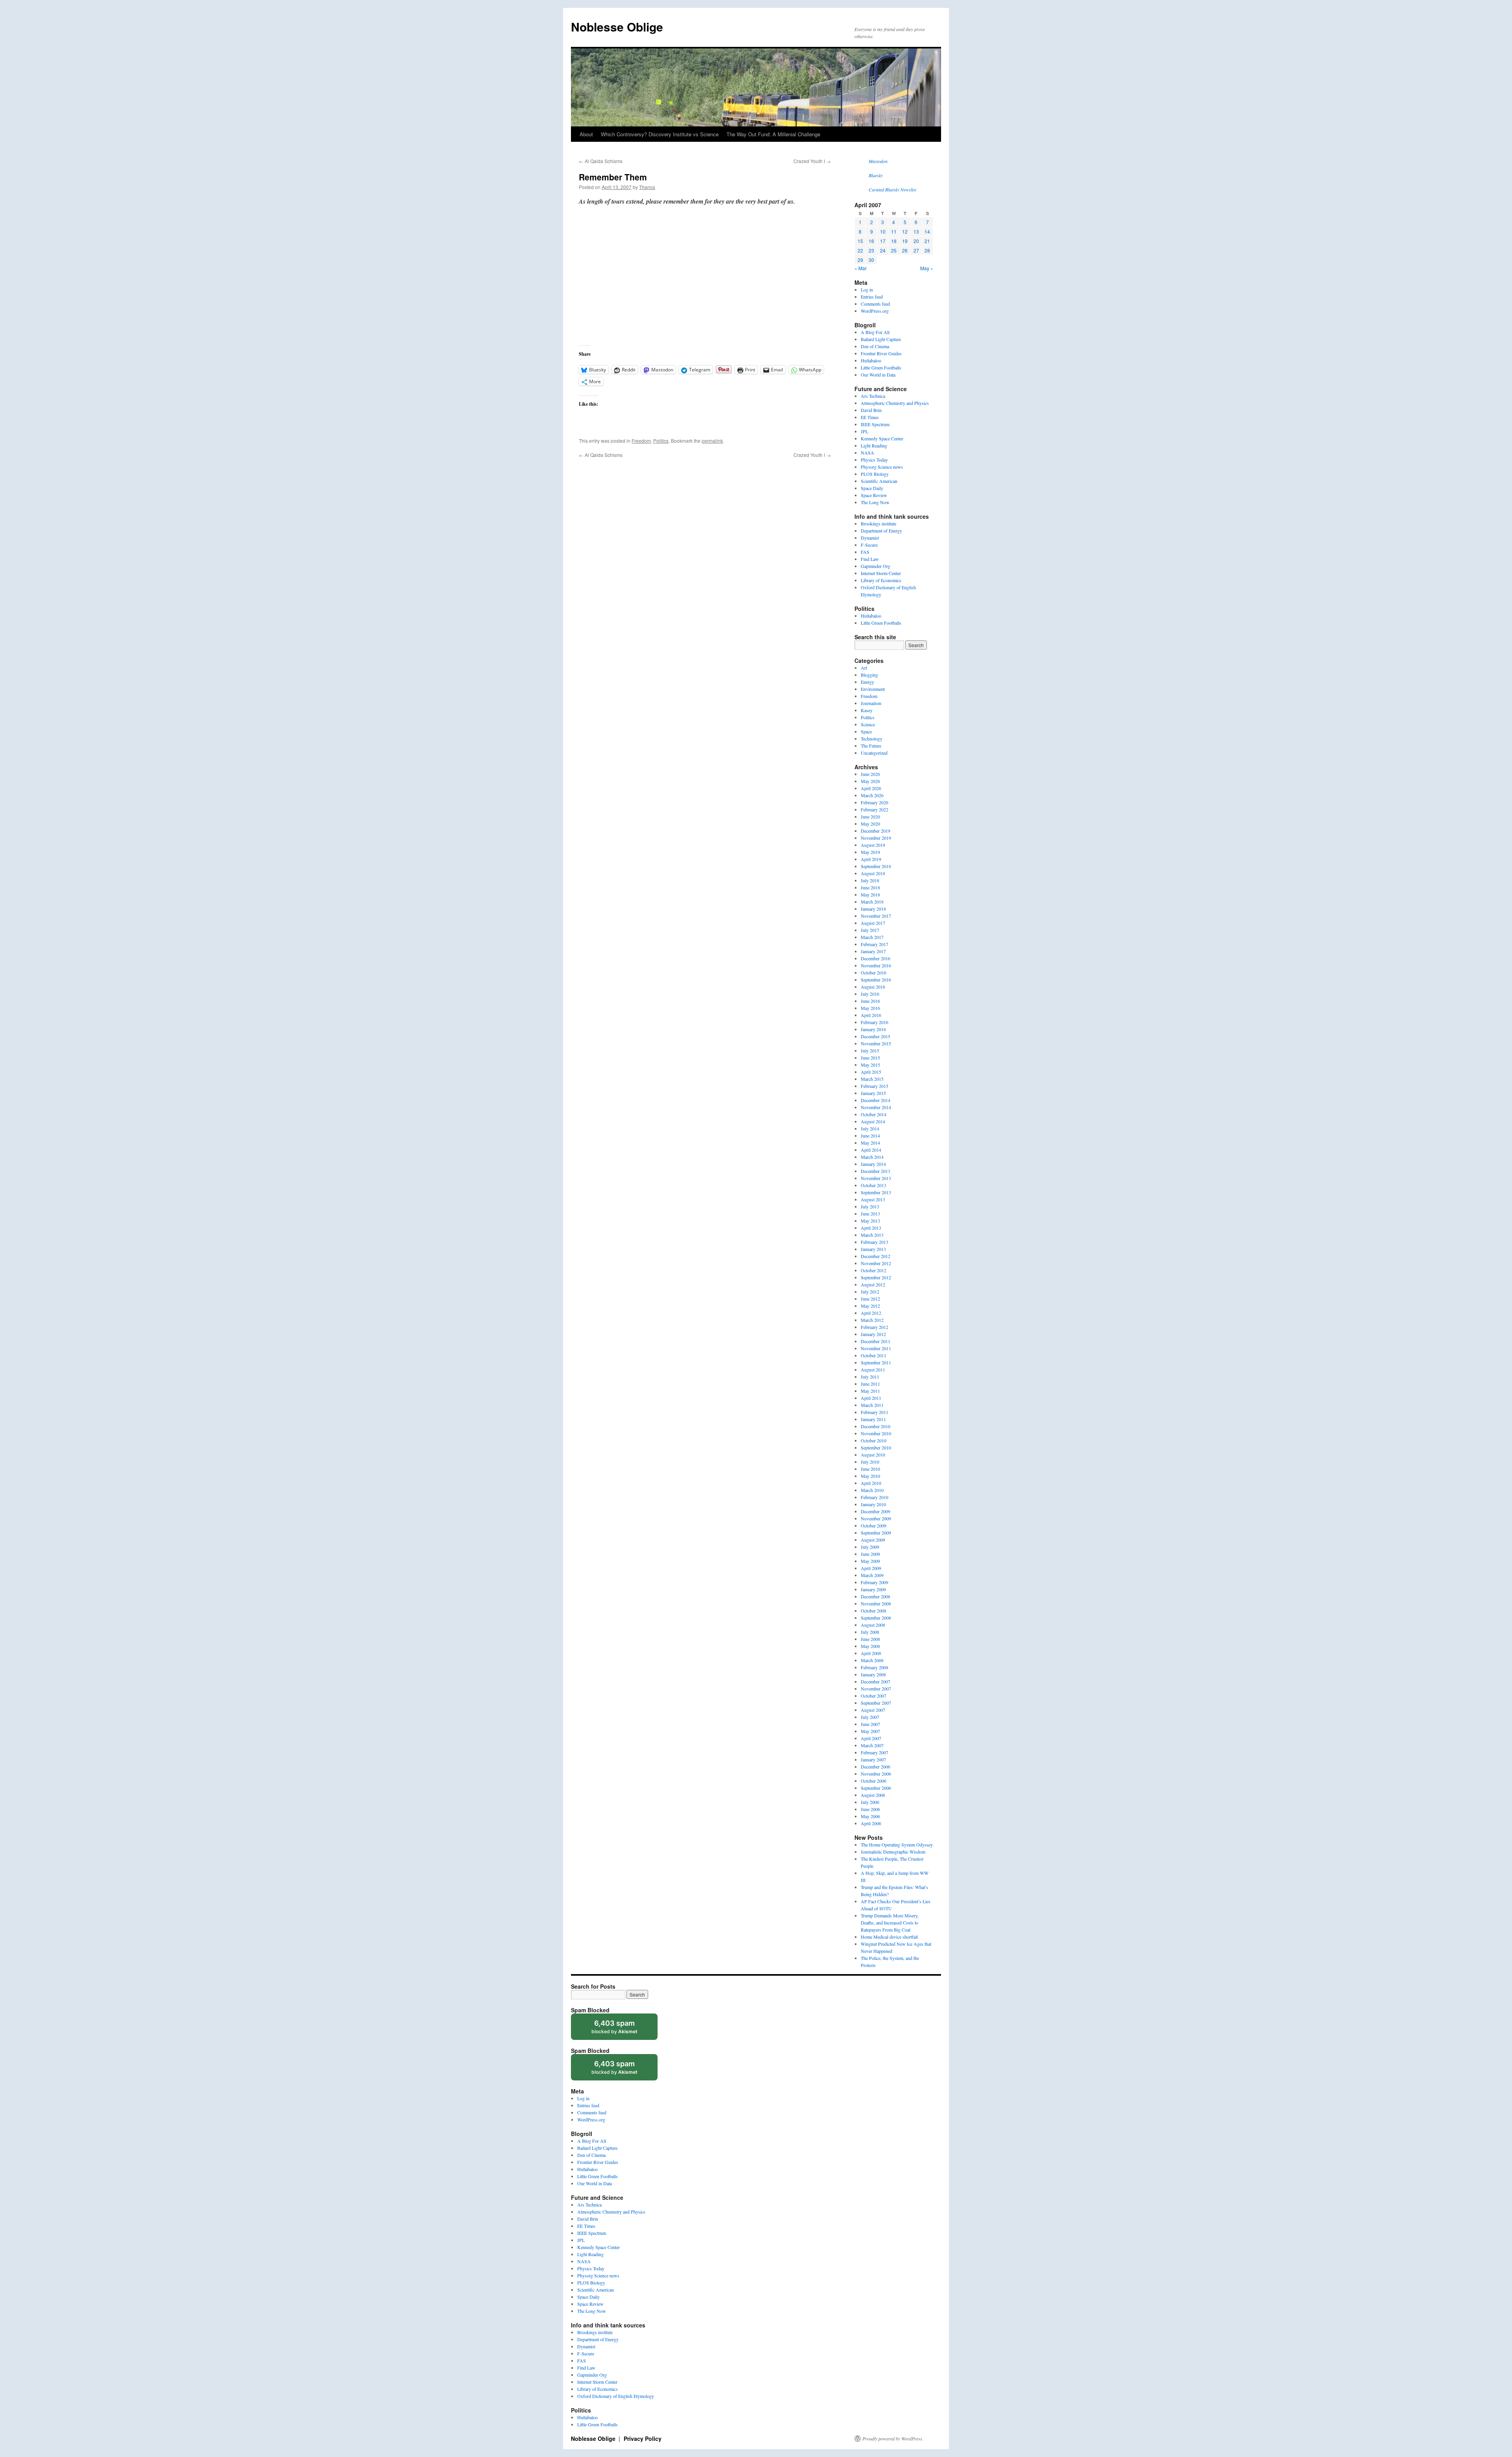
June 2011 (870, 1384)
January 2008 (873, 1674)
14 (927, 231)
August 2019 (873, 845)
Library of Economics (881, 580)
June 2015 (870, 1058)
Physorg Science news (882, 467)
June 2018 (870, 887)
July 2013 (870, 1206)
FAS (865, 552)
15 (860, 241)
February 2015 (875, 1086)
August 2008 (873, 1625)
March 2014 (872, 1157)
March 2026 (872, 795)
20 (916, 241)
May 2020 (870, 824)
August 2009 (873, 1540)
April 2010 (871, 1483)
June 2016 (870, 1001)
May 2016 (870, 1008)
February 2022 (875, 809)
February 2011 (875, 1412)
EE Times (870, 417)
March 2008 (872, 1660)
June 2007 (870, 1724)
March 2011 (872, 1405)
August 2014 (873, 1121)
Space (866, 731)
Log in (867, 289)
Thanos (647, 187)
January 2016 (873, 1029)
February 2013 (875, 1242)
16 (871, 241)
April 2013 (871, 1228)
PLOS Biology (875, 474)
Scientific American (879, 481)
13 (916, 231)
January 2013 (873, 1249)
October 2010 (874, 1440)
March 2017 (872, 937)
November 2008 (876, 1603)
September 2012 (876, 1277)
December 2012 (876, 1256)
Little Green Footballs (881, 367)
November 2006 (876, 1774)
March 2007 (872, 1745)
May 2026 (870, 781)
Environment (873, 689)
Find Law (870, 559)
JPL (864, 431)
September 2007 (876, 1703)
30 (871, 260)
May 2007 (870, 1731)
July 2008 (870, 1632)
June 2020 (870, 817)
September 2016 (876, 980)
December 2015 (876, 1036)
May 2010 (870, 1476)
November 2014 (876, 1107)
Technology (872, 739)
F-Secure (869, 545)
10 (883, 231)
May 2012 (870, 1306)
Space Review (874, 495)
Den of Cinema (875, 346)
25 (894, 250)
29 (860, 260)
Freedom (641, 441)
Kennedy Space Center (882, 438)
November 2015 (876, 1043)
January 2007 (873, 1759)
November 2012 (876, 1263)
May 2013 (870, 1221)
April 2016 (871, 1015)
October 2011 (874, 1355)
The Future (871, 746)
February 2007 (875, 1752)
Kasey (867, 710)
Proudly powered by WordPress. (893, 2438)
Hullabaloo (871, 360)
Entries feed (872, 297)
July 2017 (870, 930)
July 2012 (870, 1292)
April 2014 (871, 1150)
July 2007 (870, 1717)
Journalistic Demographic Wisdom (893, 1852)
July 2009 (870, 1547)
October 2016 (874, 972)
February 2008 (875, 1667)
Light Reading (874, 445)
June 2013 (870, 1214)
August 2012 (873, 1284)
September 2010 (876, 1447)
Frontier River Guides (881, 353)
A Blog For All (875, 332)
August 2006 (873, 1795)
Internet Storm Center (881, 573)
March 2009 (872, 1575)
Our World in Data (878, 375)
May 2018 (870, 894)
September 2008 (876, 1618)
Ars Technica (873, 396)
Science (868, 724)
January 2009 (873, 1589)
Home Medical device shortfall (889, 1937)
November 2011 (876, 1348)
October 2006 (874, 1781)
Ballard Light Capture (881, 339)
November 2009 (876, 1518)
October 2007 (874, 1696)
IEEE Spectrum (875, 424)
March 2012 (872, 1320)
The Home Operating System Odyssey (897, 1845)
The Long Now (875, 502)
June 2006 (870, 1809)
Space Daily (872, 488)
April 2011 (871, 1398)
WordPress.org (875, 311)
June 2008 (870, 1639)
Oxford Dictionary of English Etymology (616, 2396)
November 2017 (876, 916)
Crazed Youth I (812, 161)
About (586, 134)
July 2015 (870, 1050)
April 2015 (871, 1072)
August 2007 (873, 1710)
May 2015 (870, 1065)
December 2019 (876, 831)
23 (871, 250)
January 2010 (873, 1504)
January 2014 (873, 1164)
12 (905, 231)
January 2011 (873, 1419)
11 (894, 231)
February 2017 (875, 944)
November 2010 (876, 1433)
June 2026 (870, 774)
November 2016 (876, 965)
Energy (867, 682)
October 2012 (874, 1270)
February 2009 (875, 1582)
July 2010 (870, 1462)
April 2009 (871, 1568)
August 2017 (873, 923)
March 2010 (872, 1490)
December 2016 (876, 958)
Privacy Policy (643, 2438)
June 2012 (870, 1299)
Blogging (869, 675)
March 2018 (872, 902)
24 (883, 250)
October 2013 (874, 1185)
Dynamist (870, 538)
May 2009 (870, 1561)
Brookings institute (878, 523)
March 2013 (872, 1235)
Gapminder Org (876, 566)
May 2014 (870, 1143)
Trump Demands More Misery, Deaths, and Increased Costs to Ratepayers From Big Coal (890, 1923)
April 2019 (871, 859)
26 (905, 250)
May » (927, 268)
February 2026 (875, 802)
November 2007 (876, 1689)
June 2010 (870, 1469)
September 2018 (876, 866)
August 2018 (873, 873)
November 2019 (876, 838)
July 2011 (870, 1377)
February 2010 (875, 1497)
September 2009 (876, 1533)
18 (894, 241)
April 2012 (871, 1313)
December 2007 (876, 1681)
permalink (712, 441)
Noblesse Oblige (617, 27)
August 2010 (873, 1455)
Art (864, 668)
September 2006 (876, 1788)
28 (927, 250)
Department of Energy (881, 531)
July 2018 (870, 880)
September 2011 (876, 1362)
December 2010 (876, 1426)
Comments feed (875, 304)
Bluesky (876, 175)
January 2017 (873, 951)
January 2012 (873, 1334)
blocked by (622, 2029)
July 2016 (870, 994)
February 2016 (875, 1022)
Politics (661, 441)
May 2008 (870, 1646)
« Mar (861, 268)
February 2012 (875, 1327)
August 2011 (873, 1370)
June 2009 (870, 1554)
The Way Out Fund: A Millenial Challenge (773, 134)
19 (905, 241)
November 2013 (876, 1178)
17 (883, 241)
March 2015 (872, 1079)
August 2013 (873, 1199)
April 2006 (871, 1823)
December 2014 (876, 1100)
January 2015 (873, 1093)
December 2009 (876, 1511)
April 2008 (871, 1653)
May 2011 (870, 1391)
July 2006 (870, 1802)
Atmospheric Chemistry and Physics (895, 403)
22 (860, 250)
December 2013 (876, 1171)
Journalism (871, 703)
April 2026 (871, 788)
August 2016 (873, 987)
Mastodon (878, 161)
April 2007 (871, 1738)
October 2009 (874, 1525)
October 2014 (874, 1114)
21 (927, 241)
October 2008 (874, 1611)
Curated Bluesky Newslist (892, 189)
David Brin (871, 410)
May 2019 (870, 852)
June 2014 (870, 1136)
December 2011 (876, 1341)
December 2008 (876, 1596)
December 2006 (876, 1767)
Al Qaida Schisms (601, 161)
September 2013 (876, 1192)
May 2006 (870, 1816)
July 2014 (870, 1128)
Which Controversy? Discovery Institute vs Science (660, 134)
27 (916, 250)
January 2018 (873, 909)
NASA (867, 453)
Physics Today (874, 460)
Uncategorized (874, 753)
